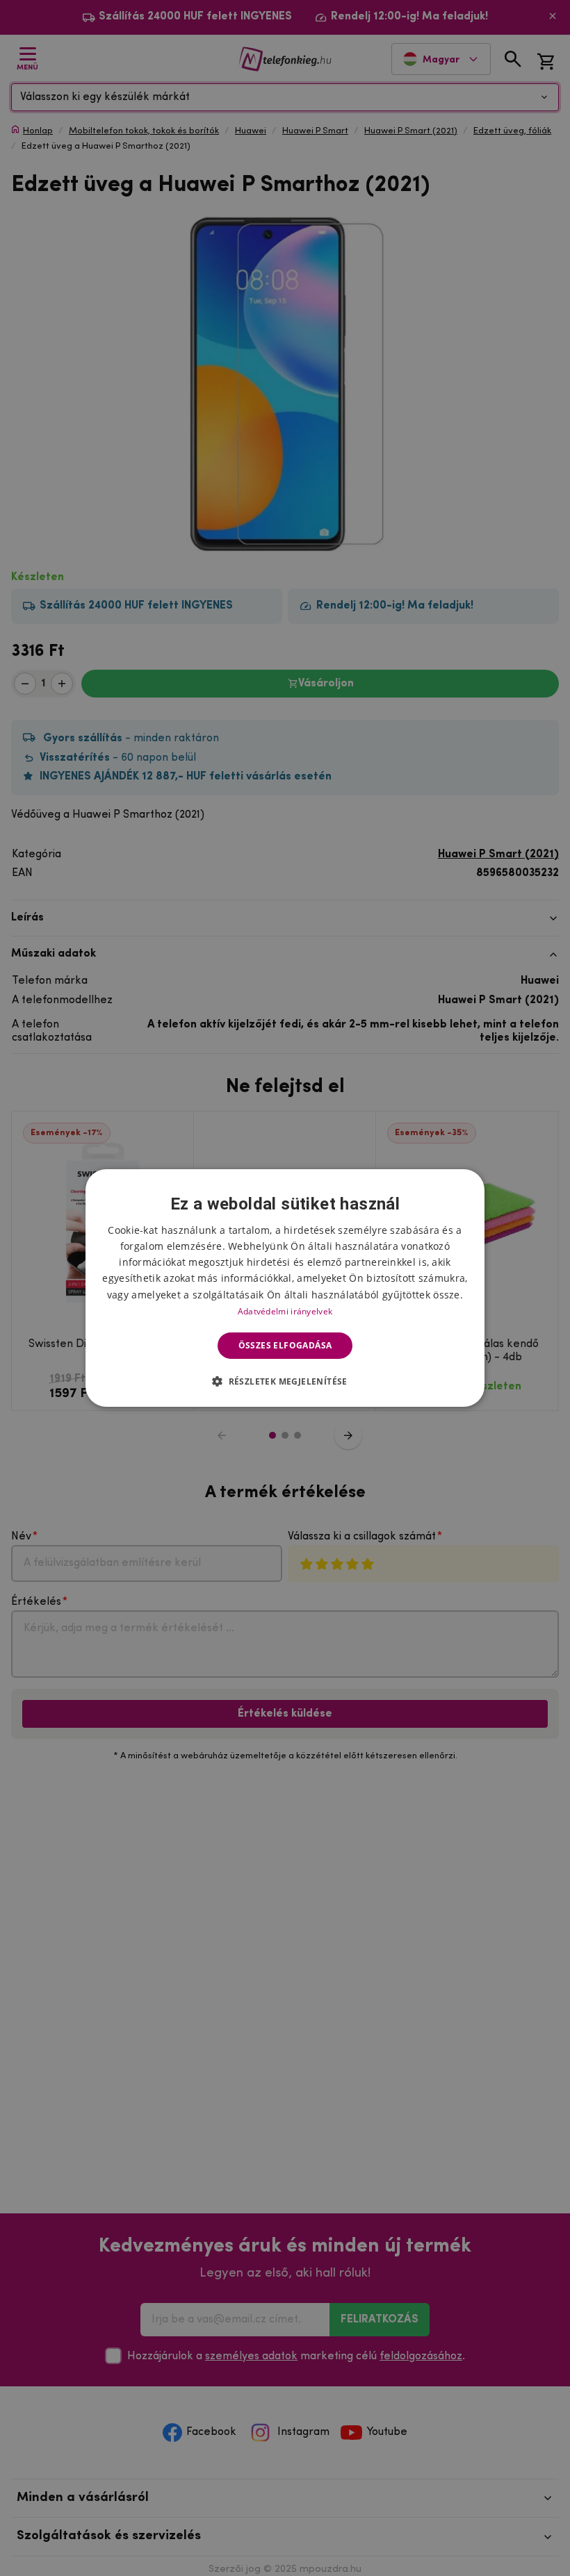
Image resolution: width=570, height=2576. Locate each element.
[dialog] (285, 1288)
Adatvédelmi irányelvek (285, 1311)
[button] (285, 1381)
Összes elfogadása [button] (285, 1345)
